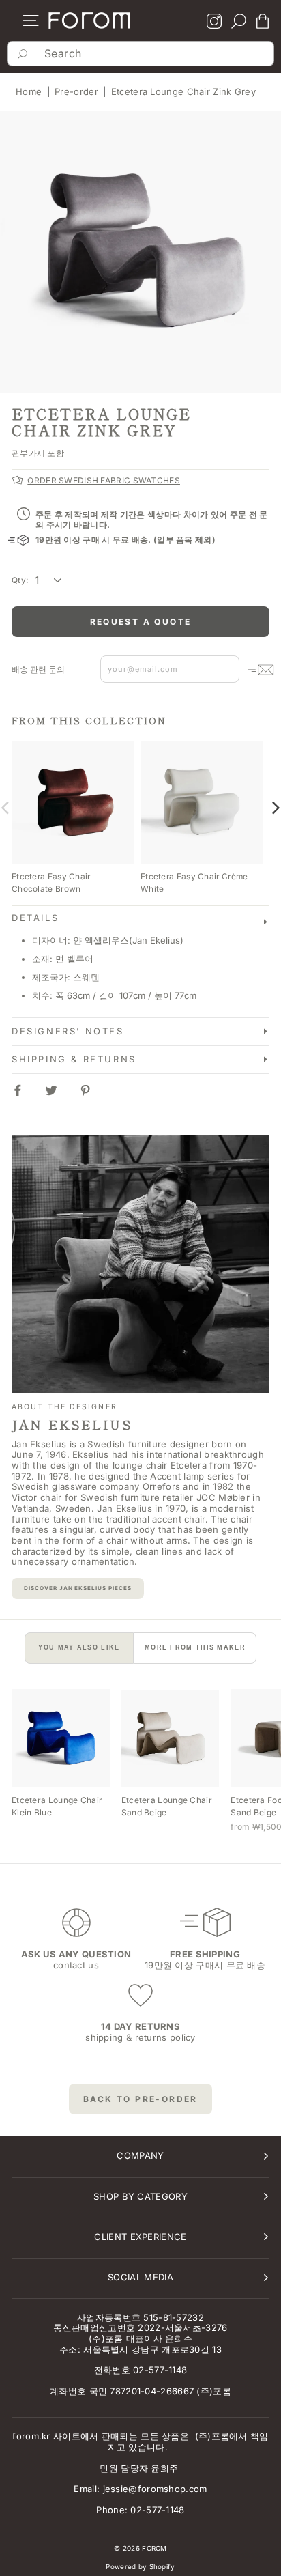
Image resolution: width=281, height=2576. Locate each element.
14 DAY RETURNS (140, 2026)
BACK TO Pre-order (140, 2099)
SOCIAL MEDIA (140, 2277)
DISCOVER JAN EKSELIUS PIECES (78, 1588)
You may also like (79, 1647)
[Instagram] (214, 23)
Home (29, 91)
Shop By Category (140, 2196)
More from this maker (195, 1647)
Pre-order (76, 91)
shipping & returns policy (140, 2037)
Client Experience (140, 2237)
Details (35, 918)
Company (140, 2155)
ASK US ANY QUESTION (76, 1954)
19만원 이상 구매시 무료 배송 (205, 1965)
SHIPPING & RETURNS (74, 1059)
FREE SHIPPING (205, 1954)
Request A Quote (141, 622)
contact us (76, 1965)
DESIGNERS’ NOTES (68, 1031)
